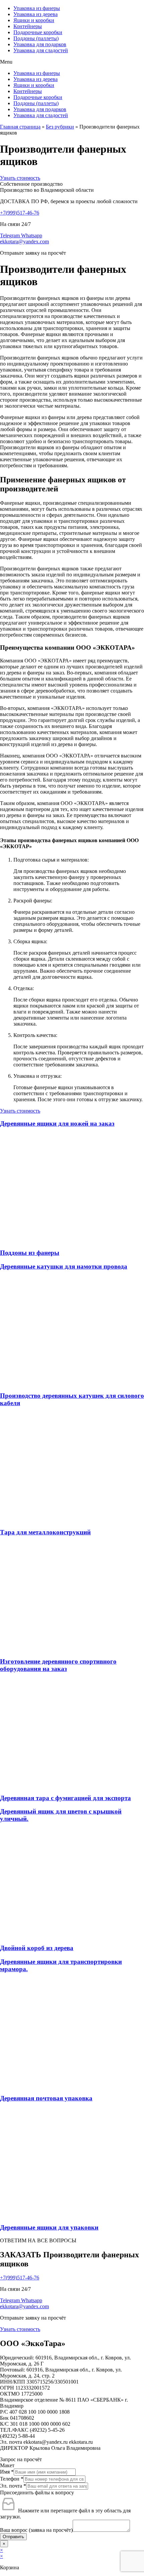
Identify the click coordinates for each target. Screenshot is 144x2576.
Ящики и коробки (34, 20)
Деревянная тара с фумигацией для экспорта (65, 1798)
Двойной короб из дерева (37, 1948)
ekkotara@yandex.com (24, 241)
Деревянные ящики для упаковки (49, 2227)
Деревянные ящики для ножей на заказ (57, 1123)
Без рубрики (60, 127)
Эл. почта (13, 2486)
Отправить (13, 2537)
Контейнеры (28, 26)
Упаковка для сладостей (41, 50)
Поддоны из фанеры (30, 1253)
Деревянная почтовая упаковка (46, 2098)
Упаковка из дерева (35, 14)
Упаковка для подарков (40, 44)
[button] (72, 62)
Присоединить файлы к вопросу (37, 2492)
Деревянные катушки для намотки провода (64, 1266)
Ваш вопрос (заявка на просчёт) (36, 2530)
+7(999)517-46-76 (20, 213)
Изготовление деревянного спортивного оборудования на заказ (58, 1665)
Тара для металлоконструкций (45, 1532)
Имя (7, 2472)
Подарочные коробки (38, 32)
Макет (7, 2465)
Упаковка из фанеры (37, 8)
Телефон (12, 2479)
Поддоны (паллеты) (36, 38)
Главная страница (20, 127)
